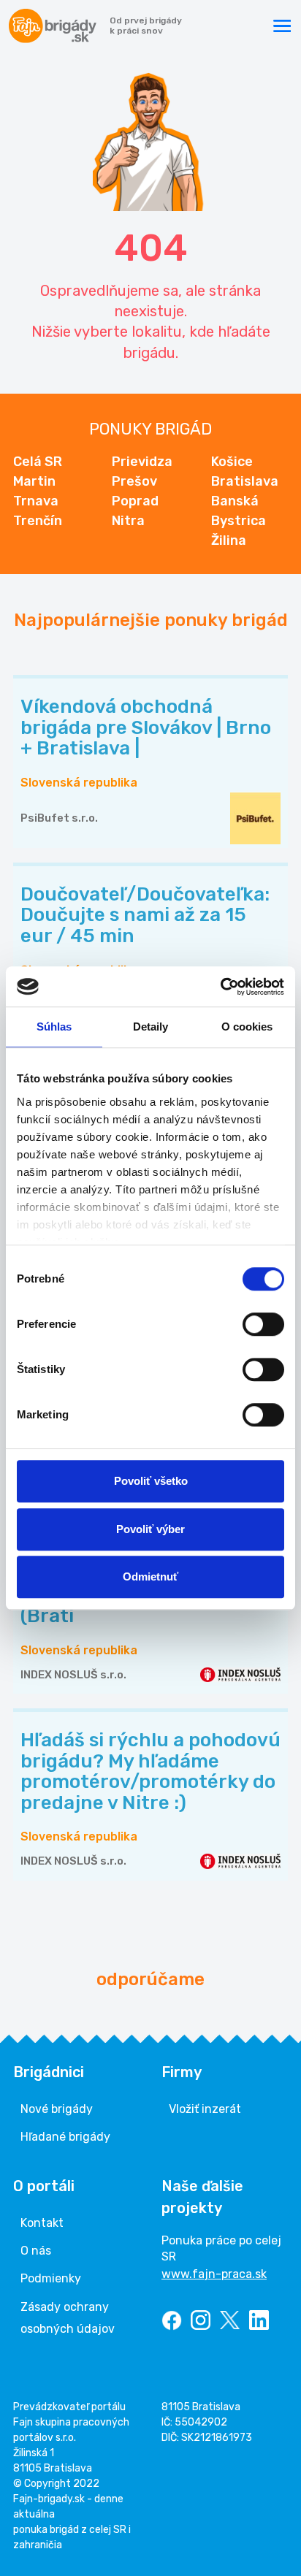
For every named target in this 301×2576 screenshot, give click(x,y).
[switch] (263, 1324)
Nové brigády (57, 2109)
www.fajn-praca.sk (214, 2274)
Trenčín (38, 521)
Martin (34, 481)
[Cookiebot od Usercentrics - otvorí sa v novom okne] (220, 987)
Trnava (36, 501)
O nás (36, 2251)
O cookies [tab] (247, 1027)
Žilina (229, 540)
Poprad (135, 501)
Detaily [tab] (151, 1027)
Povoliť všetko (151, 1481)
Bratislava (245, 481)
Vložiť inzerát (205, 2109)
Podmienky (51, 2278)
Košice (232, 462)
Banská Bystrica (239, 511)
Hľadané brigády (65, 2137)
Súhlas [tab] (54, 1027)
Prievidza (142, 462)
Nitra (128, 521)
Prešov (134, 481)
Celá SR (38, 462)
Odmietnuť (150, 1576)
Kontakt (42, 2223)
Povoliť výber (150, 1529)
